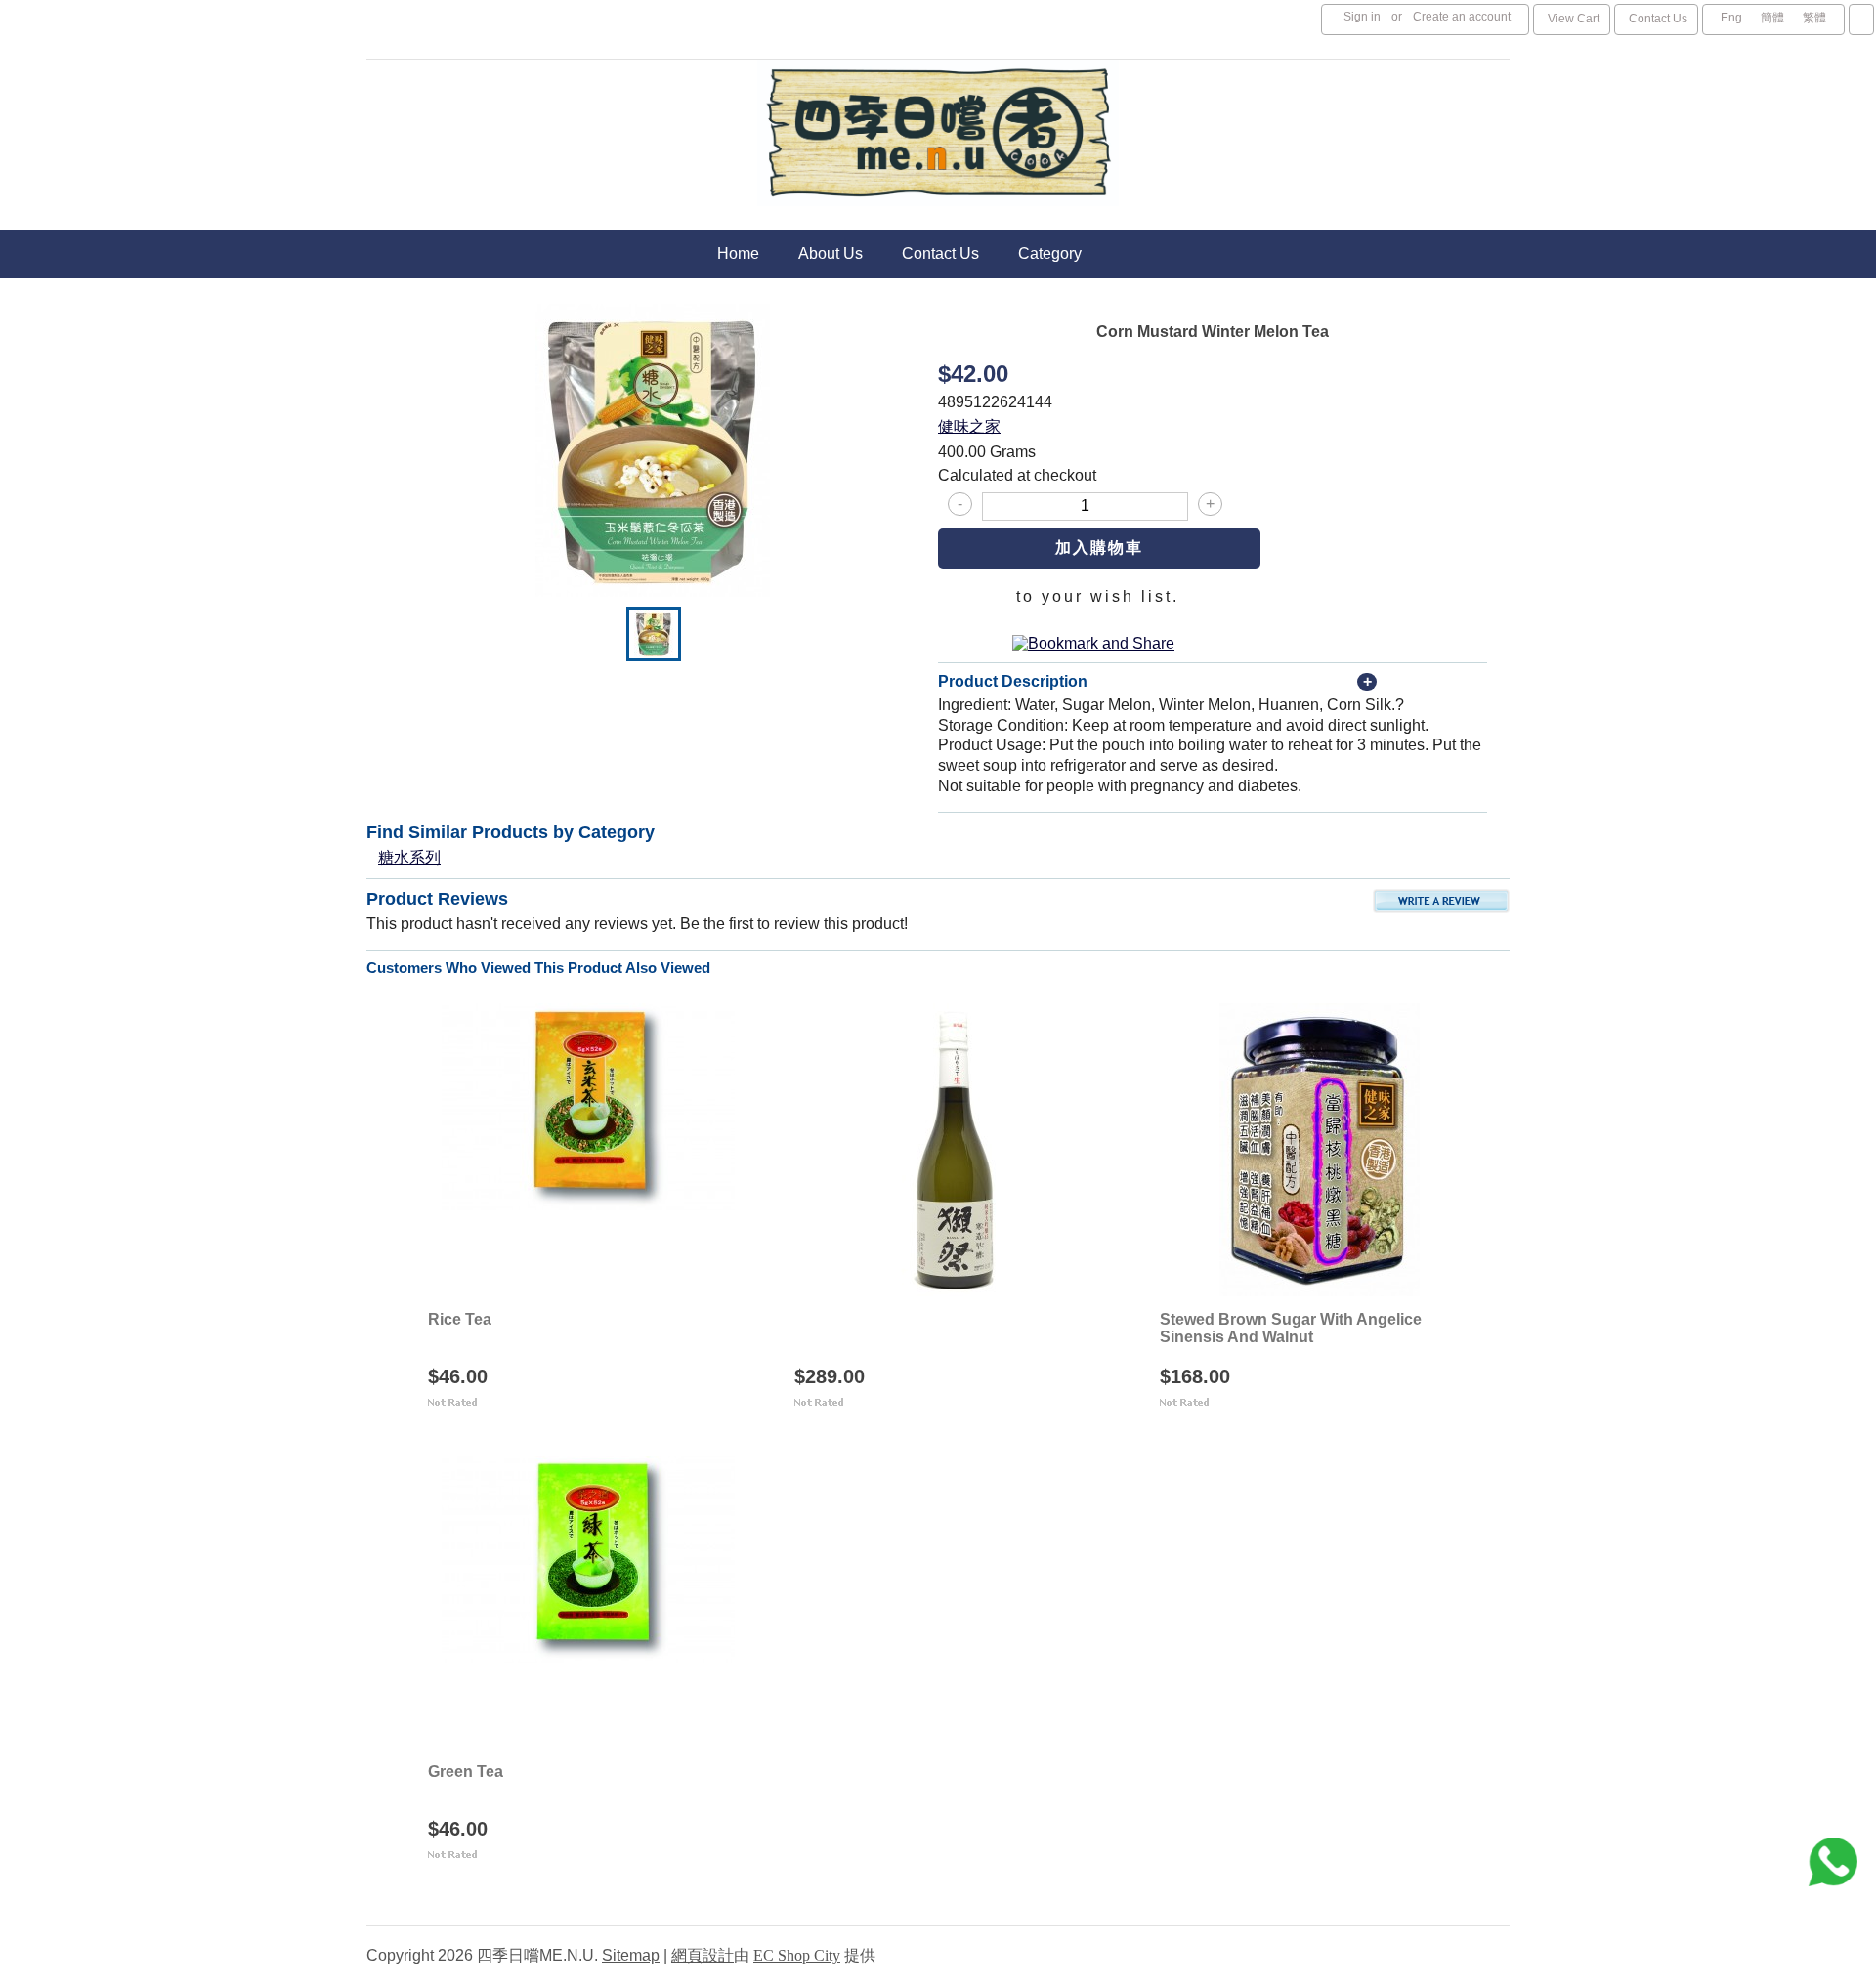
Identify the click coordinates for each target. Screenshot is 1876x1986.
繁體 (1814, 18)
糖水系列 (409, 857)
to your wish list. (1098, 596)
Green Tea (466, 1772)
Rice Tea (460, 1319)
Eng (1731, 18)
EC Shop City (797, 1955)
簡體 (1772, 18)
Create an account (1462, 17)
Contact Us (1658, 19)
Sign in (1362, 17)
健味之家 (969, 426)
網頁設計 (703, 1955)
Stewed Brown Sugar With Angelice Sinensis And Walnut (1291, 1328)
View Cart (1574, 19)
